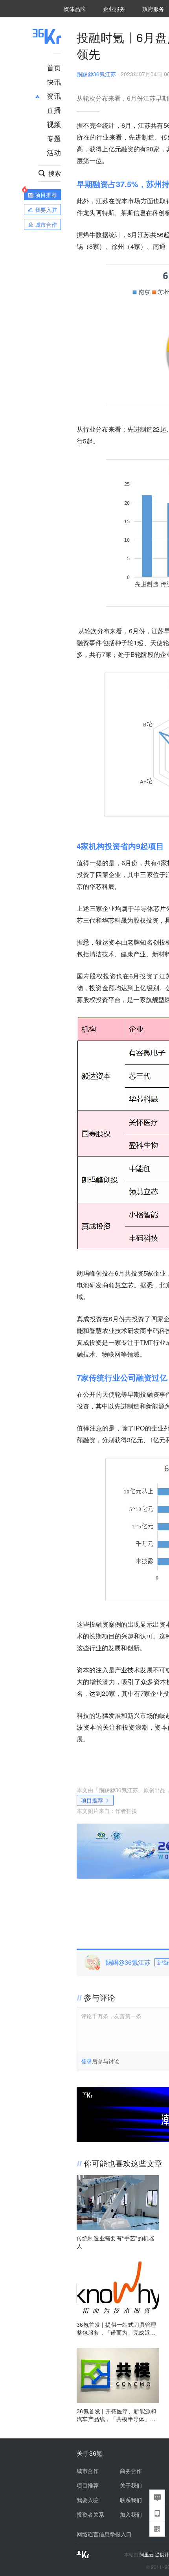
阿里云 (147, 2554)
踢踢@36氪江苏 (96, 74)
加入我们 (131, 2514)
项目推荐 (92, 1800)
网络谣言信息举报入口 (104, 2534)
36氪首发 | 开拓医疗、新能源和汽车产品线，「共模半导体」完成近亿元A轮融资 (117, 2415)
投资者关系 (90, 2514)
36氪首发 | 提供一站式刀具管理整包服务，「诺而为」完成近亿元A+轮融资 (117, 2328)
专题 (54, 138)
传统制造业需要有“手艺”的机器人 (116, 2242)
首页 (54, 67)
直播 (54, 110)
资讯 (54, 96)
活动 (54, 152)
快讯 (54, 81)
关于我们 (131, 2485)
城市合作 (88, 2471)
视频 (54, 124)
